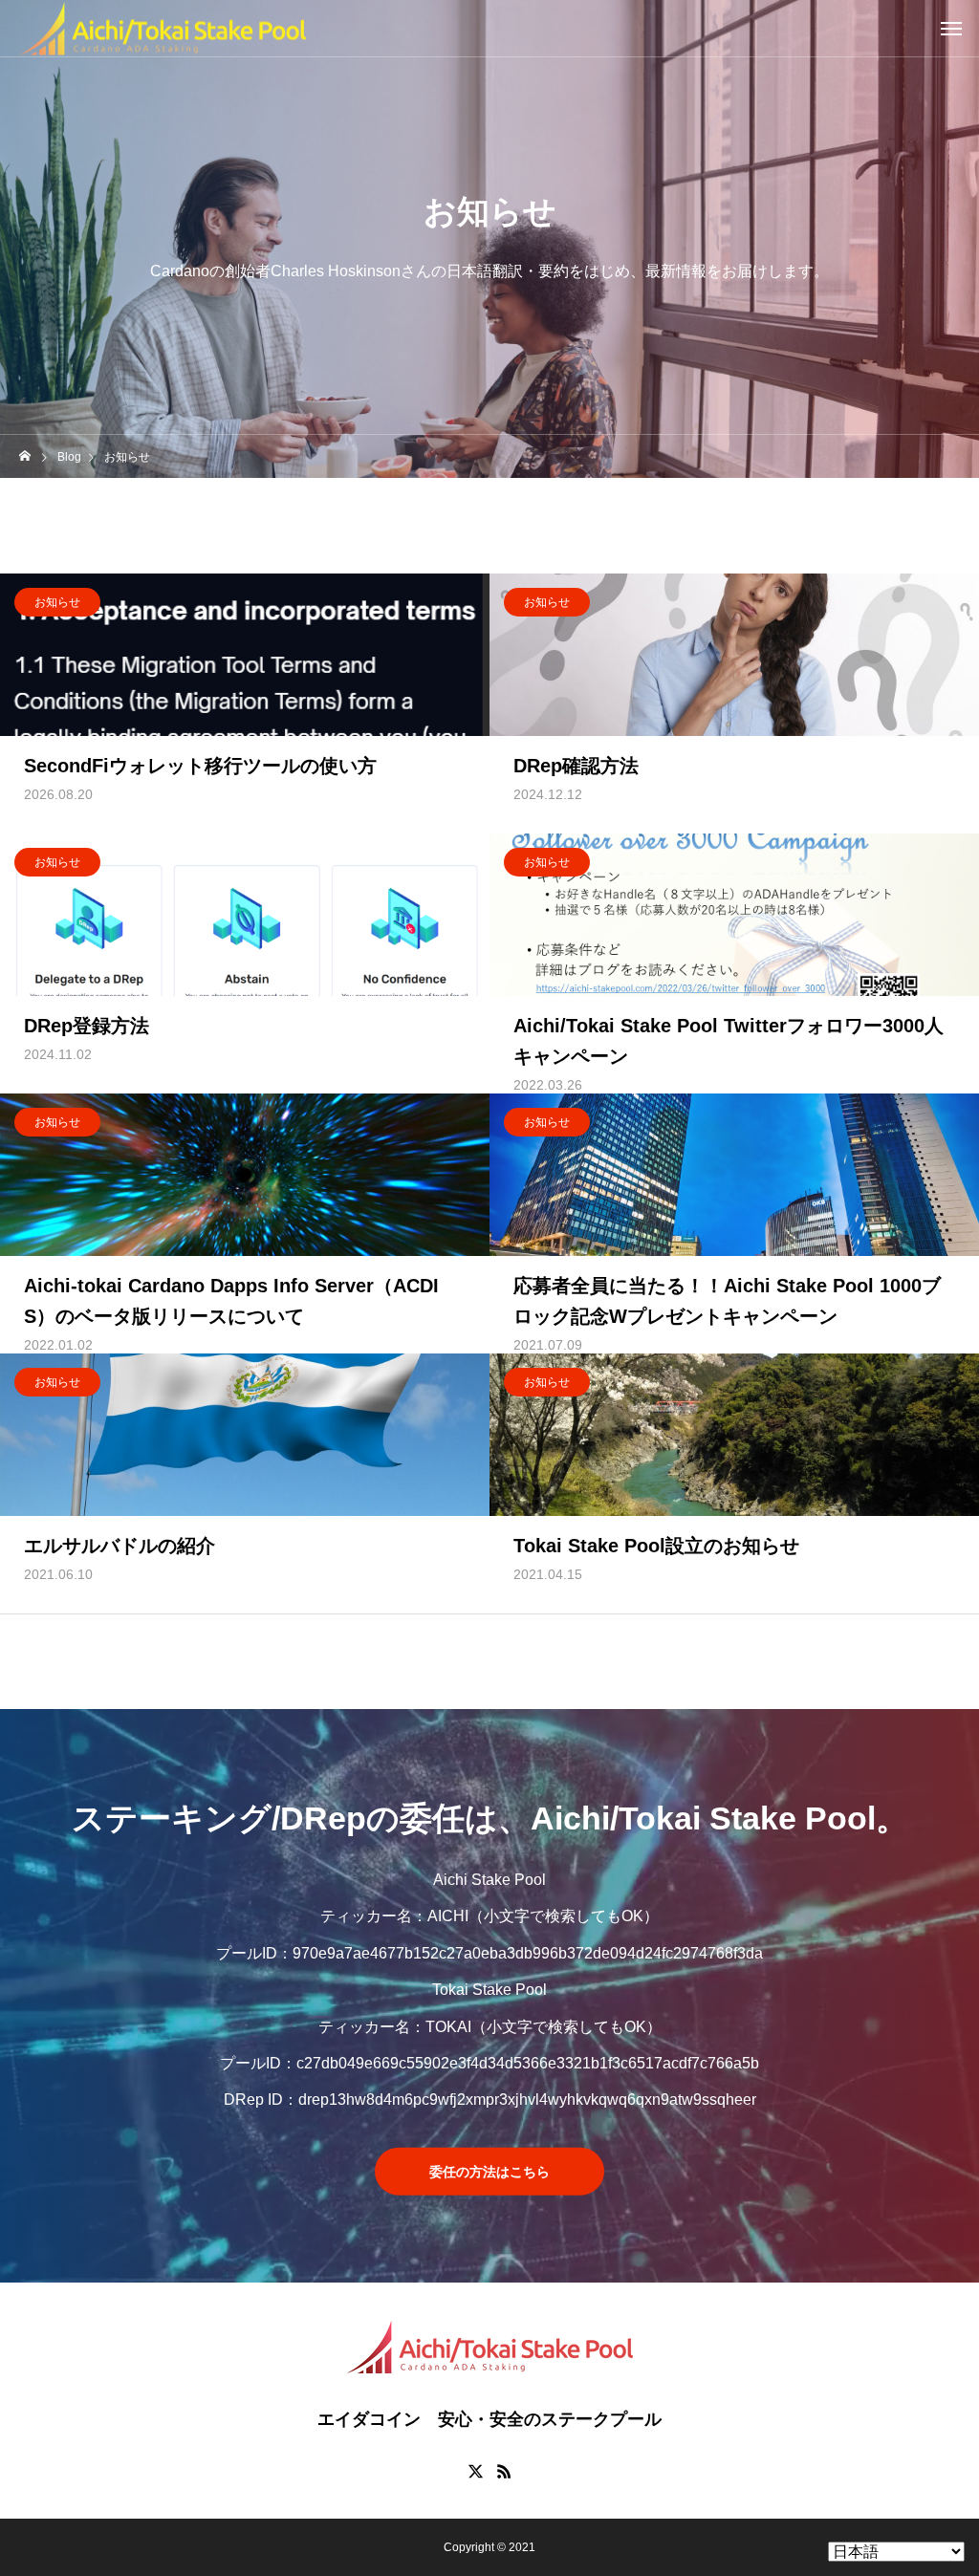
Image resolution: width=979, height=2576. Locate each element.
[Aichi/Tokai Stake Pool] (163, 28)
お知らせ (57, 602)
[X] (475, 2471)
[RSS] (504, 2471)
